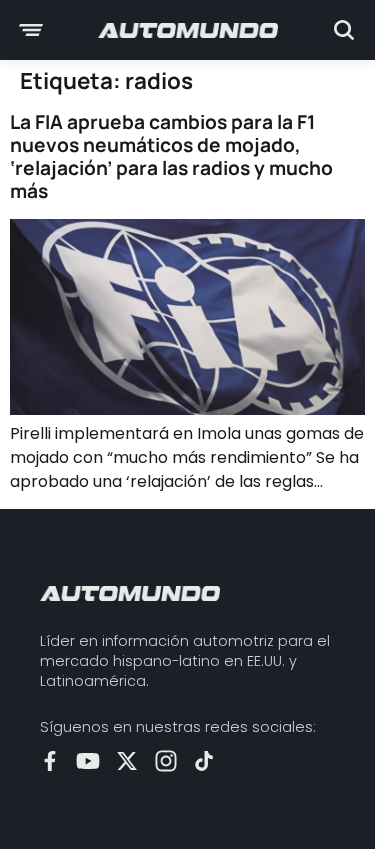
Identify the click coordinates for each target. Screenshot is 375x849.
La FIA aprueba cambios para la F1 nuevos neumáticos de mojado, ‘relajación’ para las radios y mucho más (171, 156)
